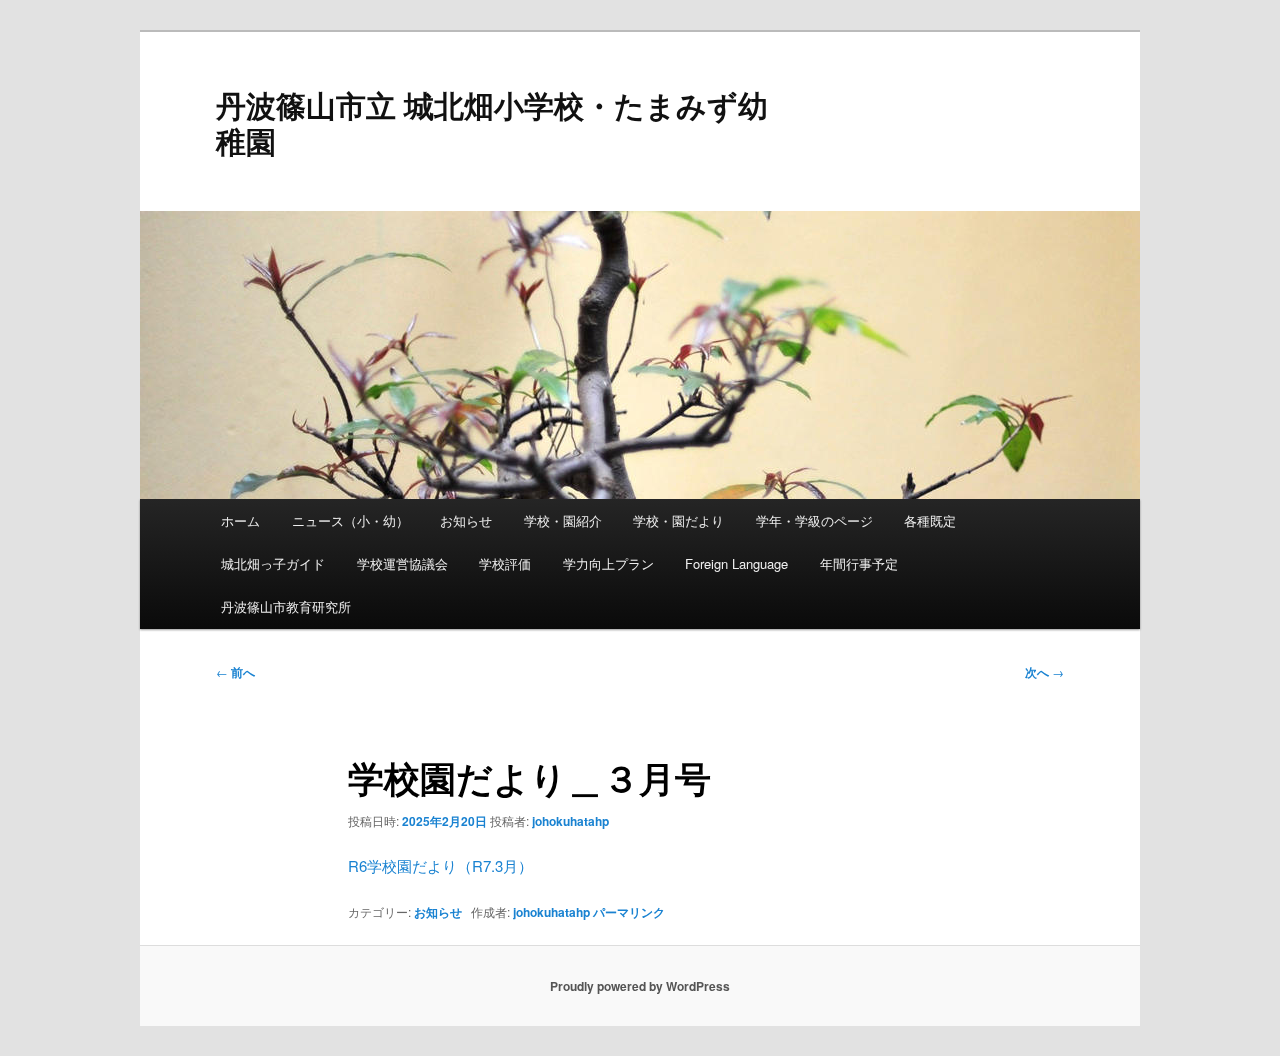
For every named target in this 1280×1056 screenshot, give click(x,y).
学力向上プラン (608, 563)
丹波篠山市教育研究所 (286, 606)
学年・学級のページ (814, 520)
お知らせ (466, 520)
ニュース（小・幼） (350, 520)
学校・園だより (678, 520)
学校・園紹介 (563, 520)
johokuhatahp (570, 821)
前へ (235, 672)
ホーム (240, 520)
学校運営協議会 (402, 563)
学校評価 (505, 563)
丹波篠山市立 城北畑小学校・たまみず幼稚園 (492, 122)
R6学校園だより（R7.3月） (440, 865)
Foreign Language (736, 563)
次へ (1044, 672)
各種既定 (930, 520)
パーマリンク (629, 912)
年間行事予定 (859, 563)
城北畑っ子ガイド (273, 563)
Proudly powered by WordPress (640, 986)
